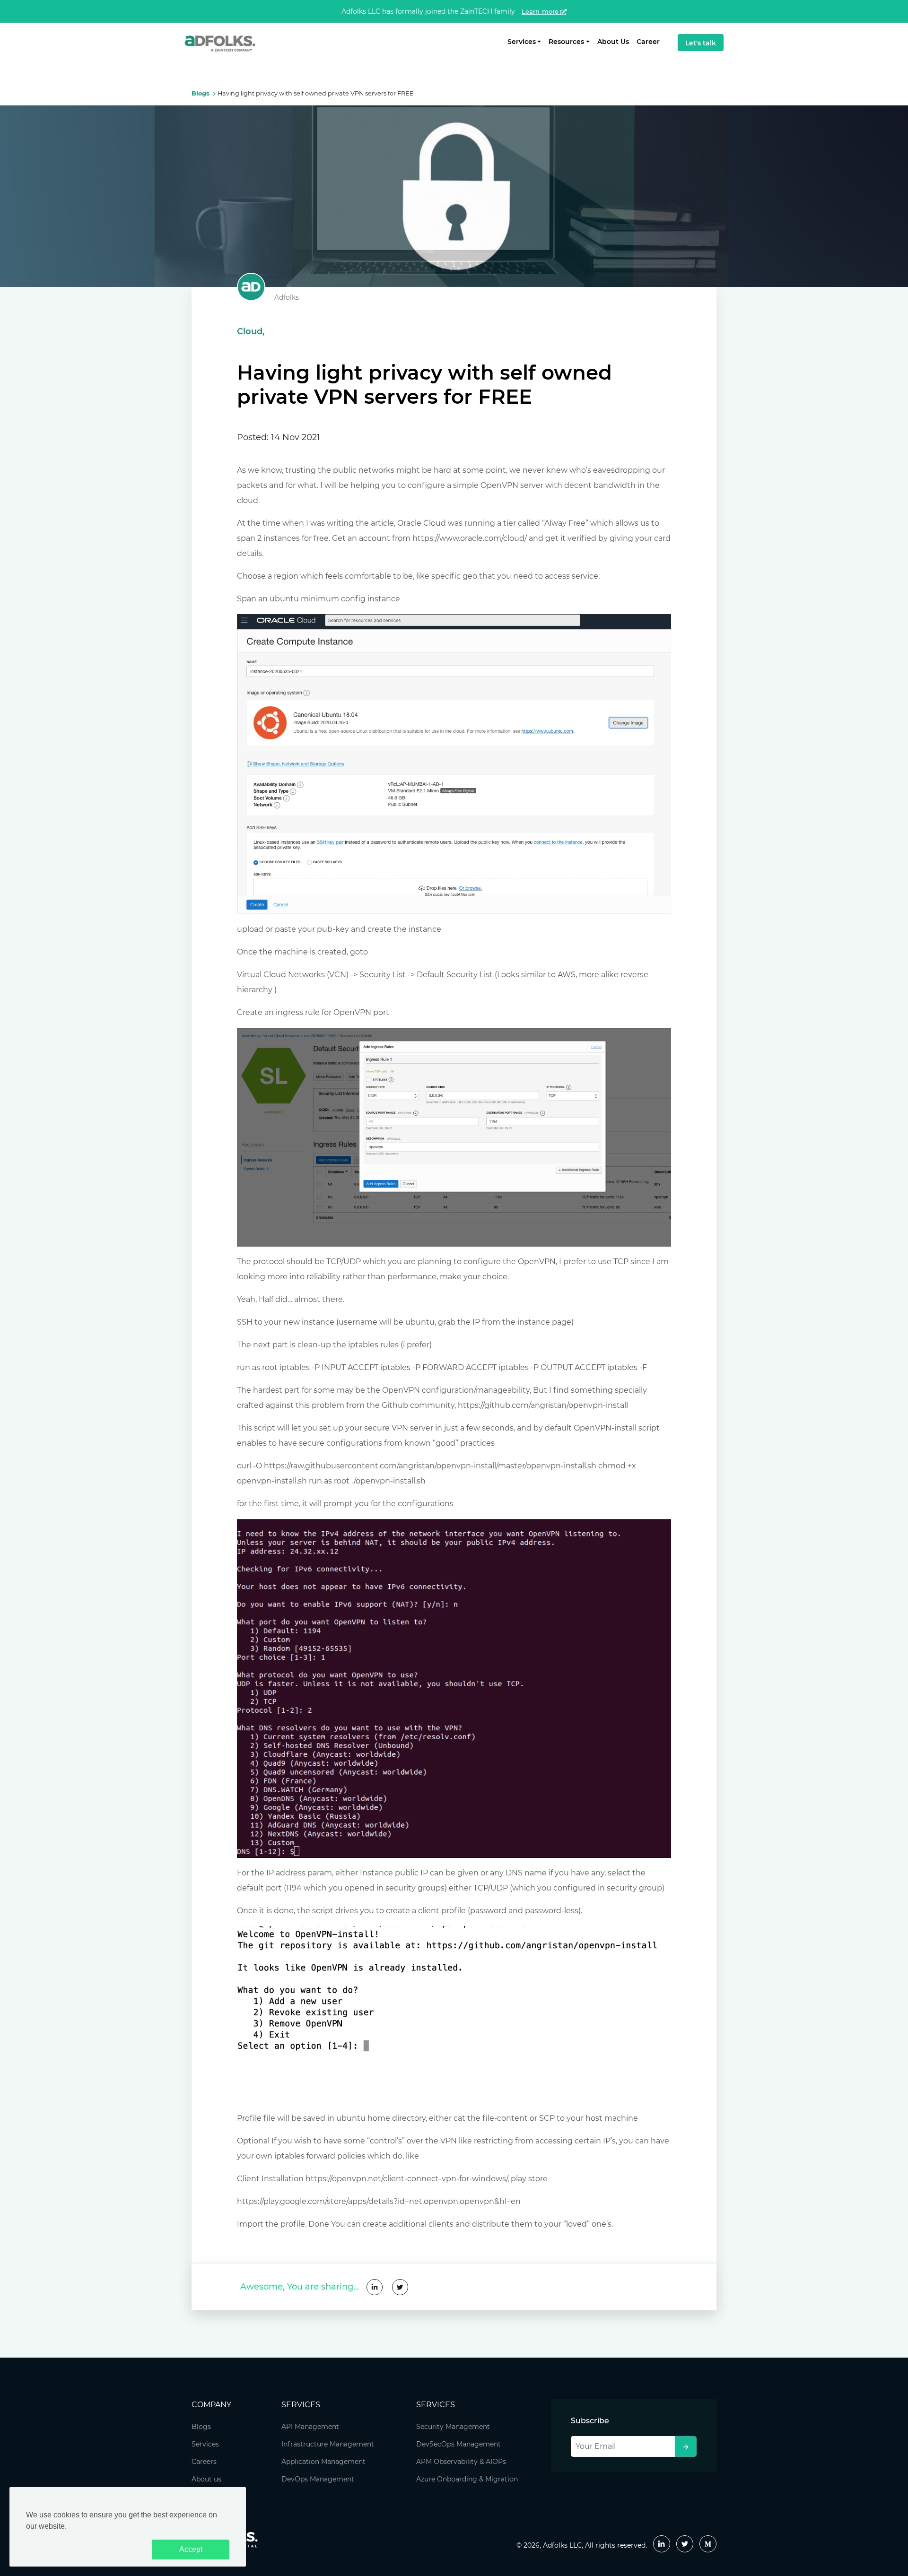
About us (206, 2479)
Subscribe (590, 2421)
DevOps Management (318, 2479)
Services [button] (522, 42)
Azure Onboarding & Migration (467, 2479)
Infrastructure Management (328, 2444)
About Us (613, 42)
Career (648, 42)
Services (205, 2444)
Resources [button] (566, 42)
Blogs (201, 2427)
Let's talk (701, 43)
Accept (191, 2549)
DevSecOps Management (458, 2444)
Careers (204, 2462)
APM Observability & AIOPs (461, 2462)
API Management (310, 2427)
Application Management (323, 2462)
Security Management (453, 2427)
